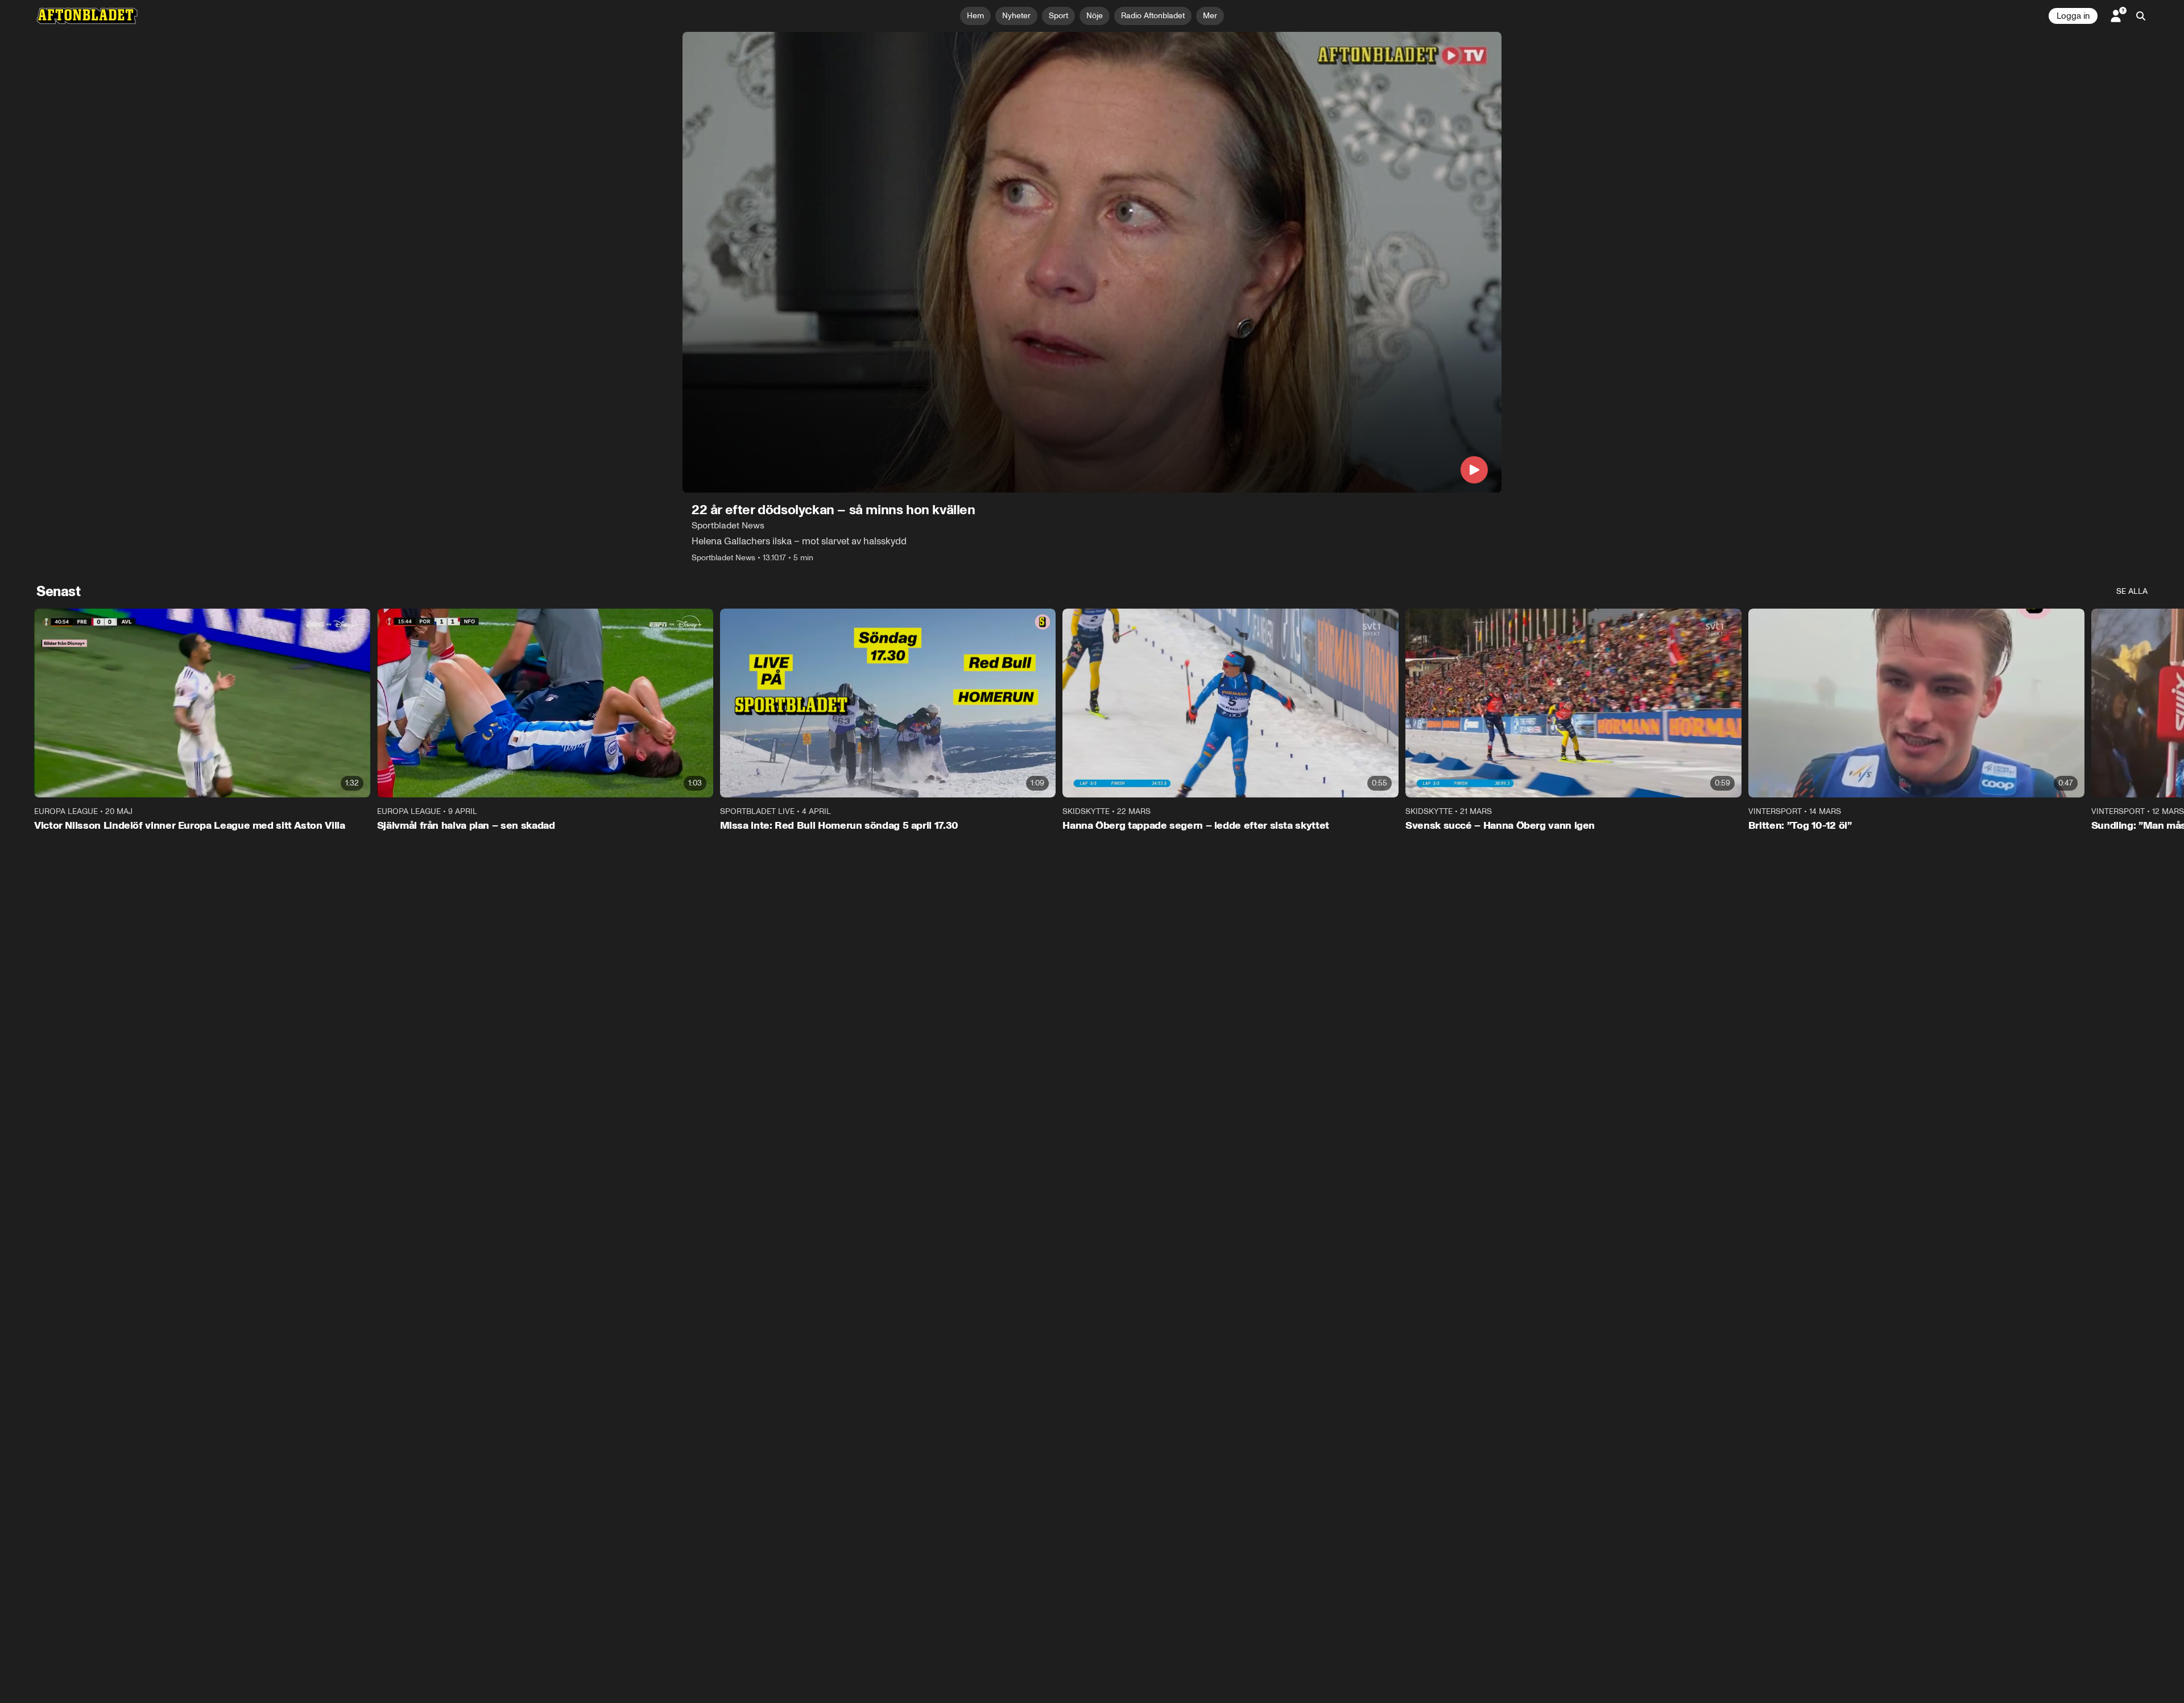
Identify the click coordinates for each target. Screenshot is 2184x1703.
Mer (1210, 16)
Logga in (2073, 16)
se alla (2132, 591)
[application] (1092, 262)
